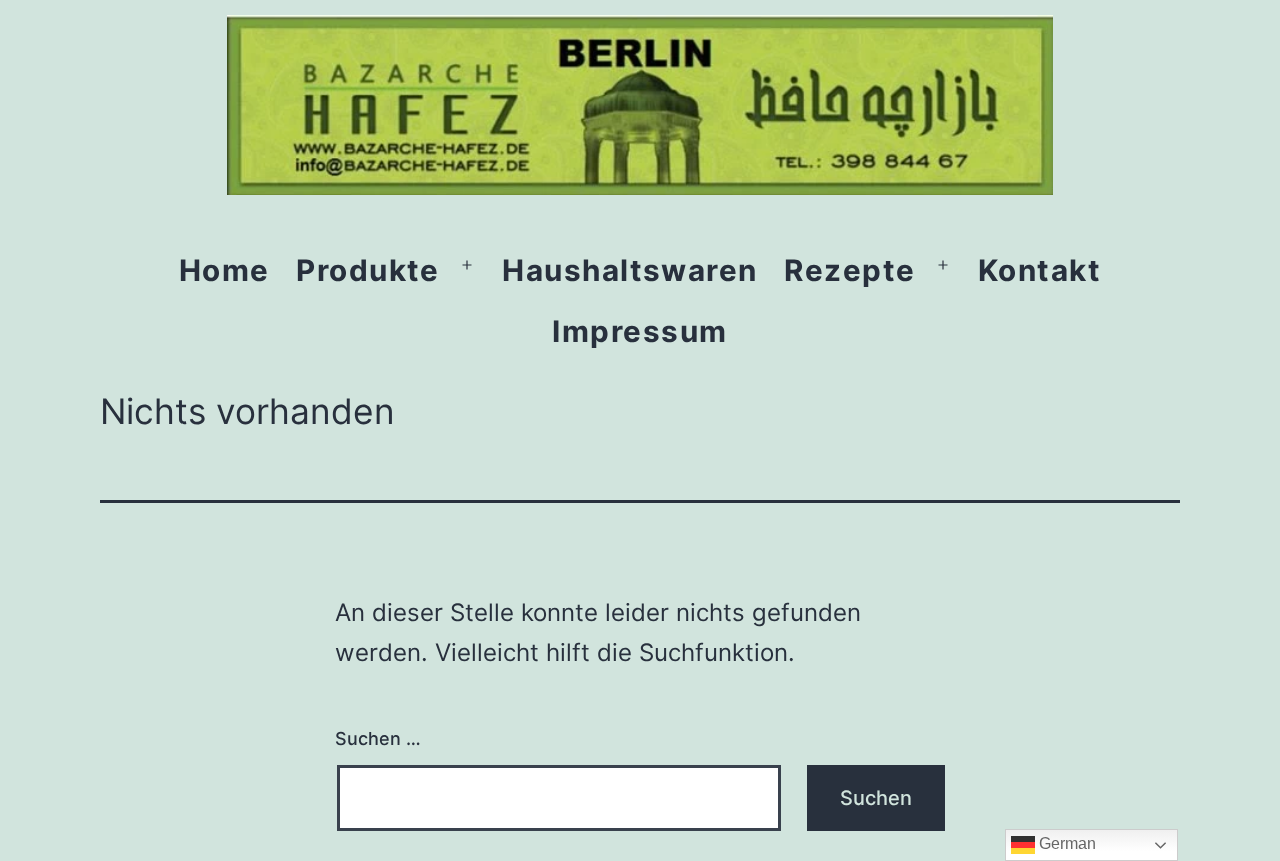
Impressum (639, 331)
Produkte (368, 270)
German (1065, 843)
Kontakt (1039, 270)
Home (224, 270)
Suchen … (378, 738)
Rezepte (849, 270)
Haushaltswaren (630, 270)
